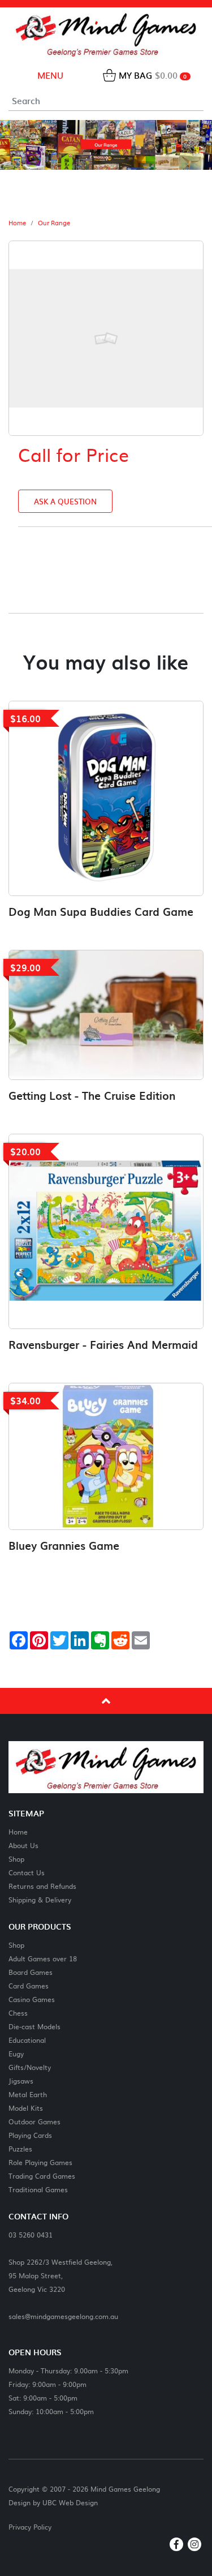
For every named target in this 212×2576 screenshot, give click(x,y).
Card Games (29, 1985)
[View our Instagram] (194, 2544)
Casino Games (32, 1999)
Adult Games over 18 (43, 1958)
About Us (23, 1845)
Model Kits (26, 2108)
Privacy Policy (30, 2527)
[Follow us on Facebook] (176, 2544)
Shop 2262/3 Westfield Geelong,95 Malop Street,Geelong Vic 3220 (60, 2275)
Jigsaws (21, 2080)
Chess (18, 2013)
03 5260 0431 (31, 2234)
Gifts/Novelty (30, 2067)
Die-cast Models (34, 2026)
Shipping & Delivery (40, 1899)
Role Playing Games (40, 2162)
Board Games (31, 1972)
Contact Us (27, 1872)
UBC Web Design (70, 2502)
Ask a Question (65, 501)
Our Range (54, 223)
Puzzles (20, 2148)
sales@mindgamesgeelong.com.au (63, 2316)
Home (17, 223)
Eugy (16, 2053)
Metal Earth (28, 2094)
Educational (27, 2040)
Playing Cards (30, 2135)
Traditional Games (38, 2189)
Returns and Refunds (42, 1886)
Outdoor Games (34, 2121)
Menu (49, 75)
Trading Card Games (42, 2176)
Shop (16, 1859)
